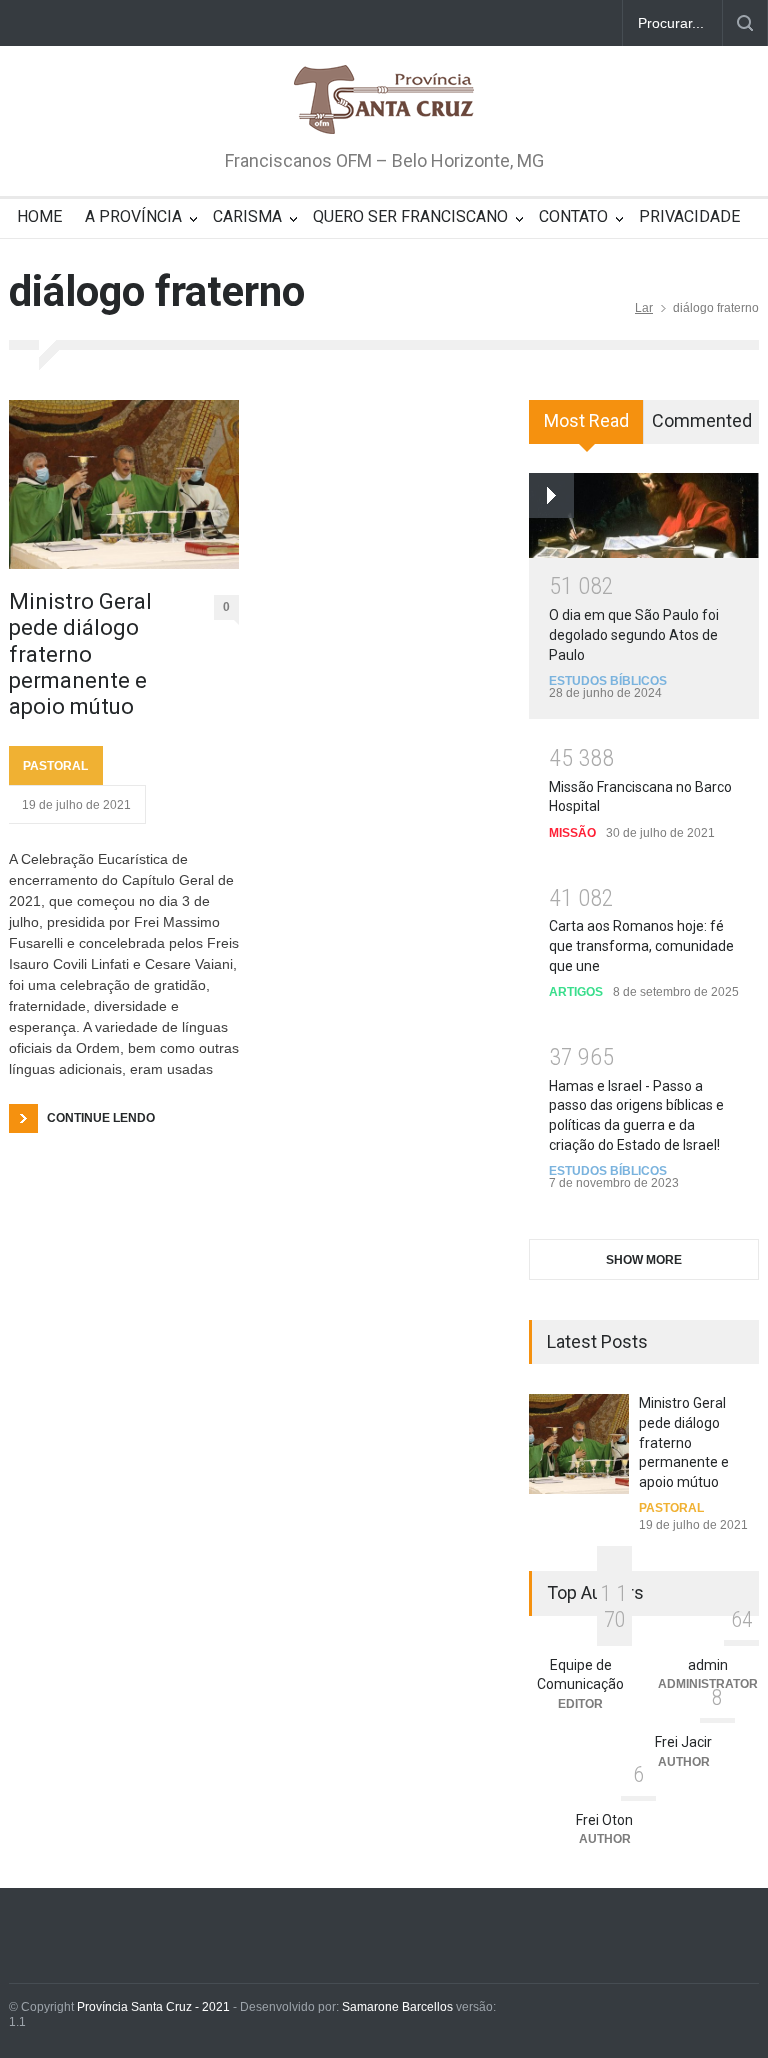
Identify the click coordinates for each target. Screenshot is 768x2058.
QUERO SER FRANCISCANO (410, 216)
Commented (702, 420)
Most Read (586, 420)
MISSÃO (572, 833)
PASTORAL (55, 766)
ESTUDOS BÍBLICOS (608, 681)
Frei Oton (604, 1820)
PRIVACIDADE (689, 216)
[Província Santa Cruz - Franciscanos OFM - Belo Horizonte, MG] (384, 101)
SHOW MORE (644, 1260)
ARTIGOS (576, 992)
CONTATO (573, 216)
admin (708, 1665)
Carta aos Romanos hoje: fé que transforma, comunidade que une (641, 945)
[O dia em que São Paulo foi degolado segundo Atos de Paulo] (644, 515)
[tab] (586, 429)
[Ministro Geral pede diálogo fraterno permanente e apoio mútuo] (124, 484)
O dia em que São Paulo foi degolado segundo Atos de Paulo (634, 634)
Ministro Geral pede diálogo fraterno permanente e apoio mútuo (80, 654)
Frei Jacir (683, 1742)
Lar (644, 308)
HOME (39, 216)
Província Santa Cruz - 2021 (153, 2007)
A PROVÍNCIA (133, 216)
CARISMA (247, 216)
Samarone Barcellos (396, 2007)
